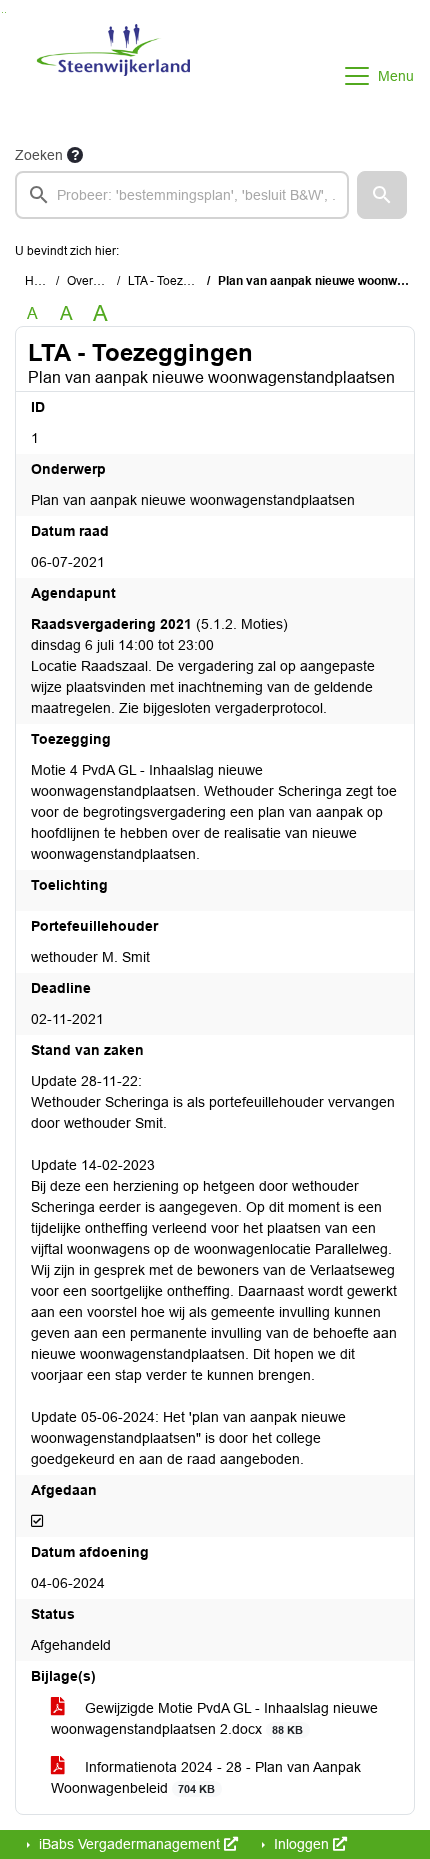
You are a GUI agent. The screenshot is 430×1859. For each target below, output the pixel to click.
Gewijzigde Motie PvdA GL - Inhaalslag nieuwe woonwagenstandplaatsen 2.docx (214, 1718)
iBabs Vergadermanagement (129, 1844)
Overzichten (99, 281)
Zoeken (39, 155)
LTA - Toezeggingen (181, 281)
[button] (382, 195)
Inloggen (301, 1844)
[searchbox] (182, 195)
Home (41, 281)
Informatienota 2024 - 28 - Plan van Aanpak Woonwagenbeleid (206, 1777)
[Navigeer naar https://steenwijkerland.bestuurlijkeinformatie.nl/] (113, 76)
